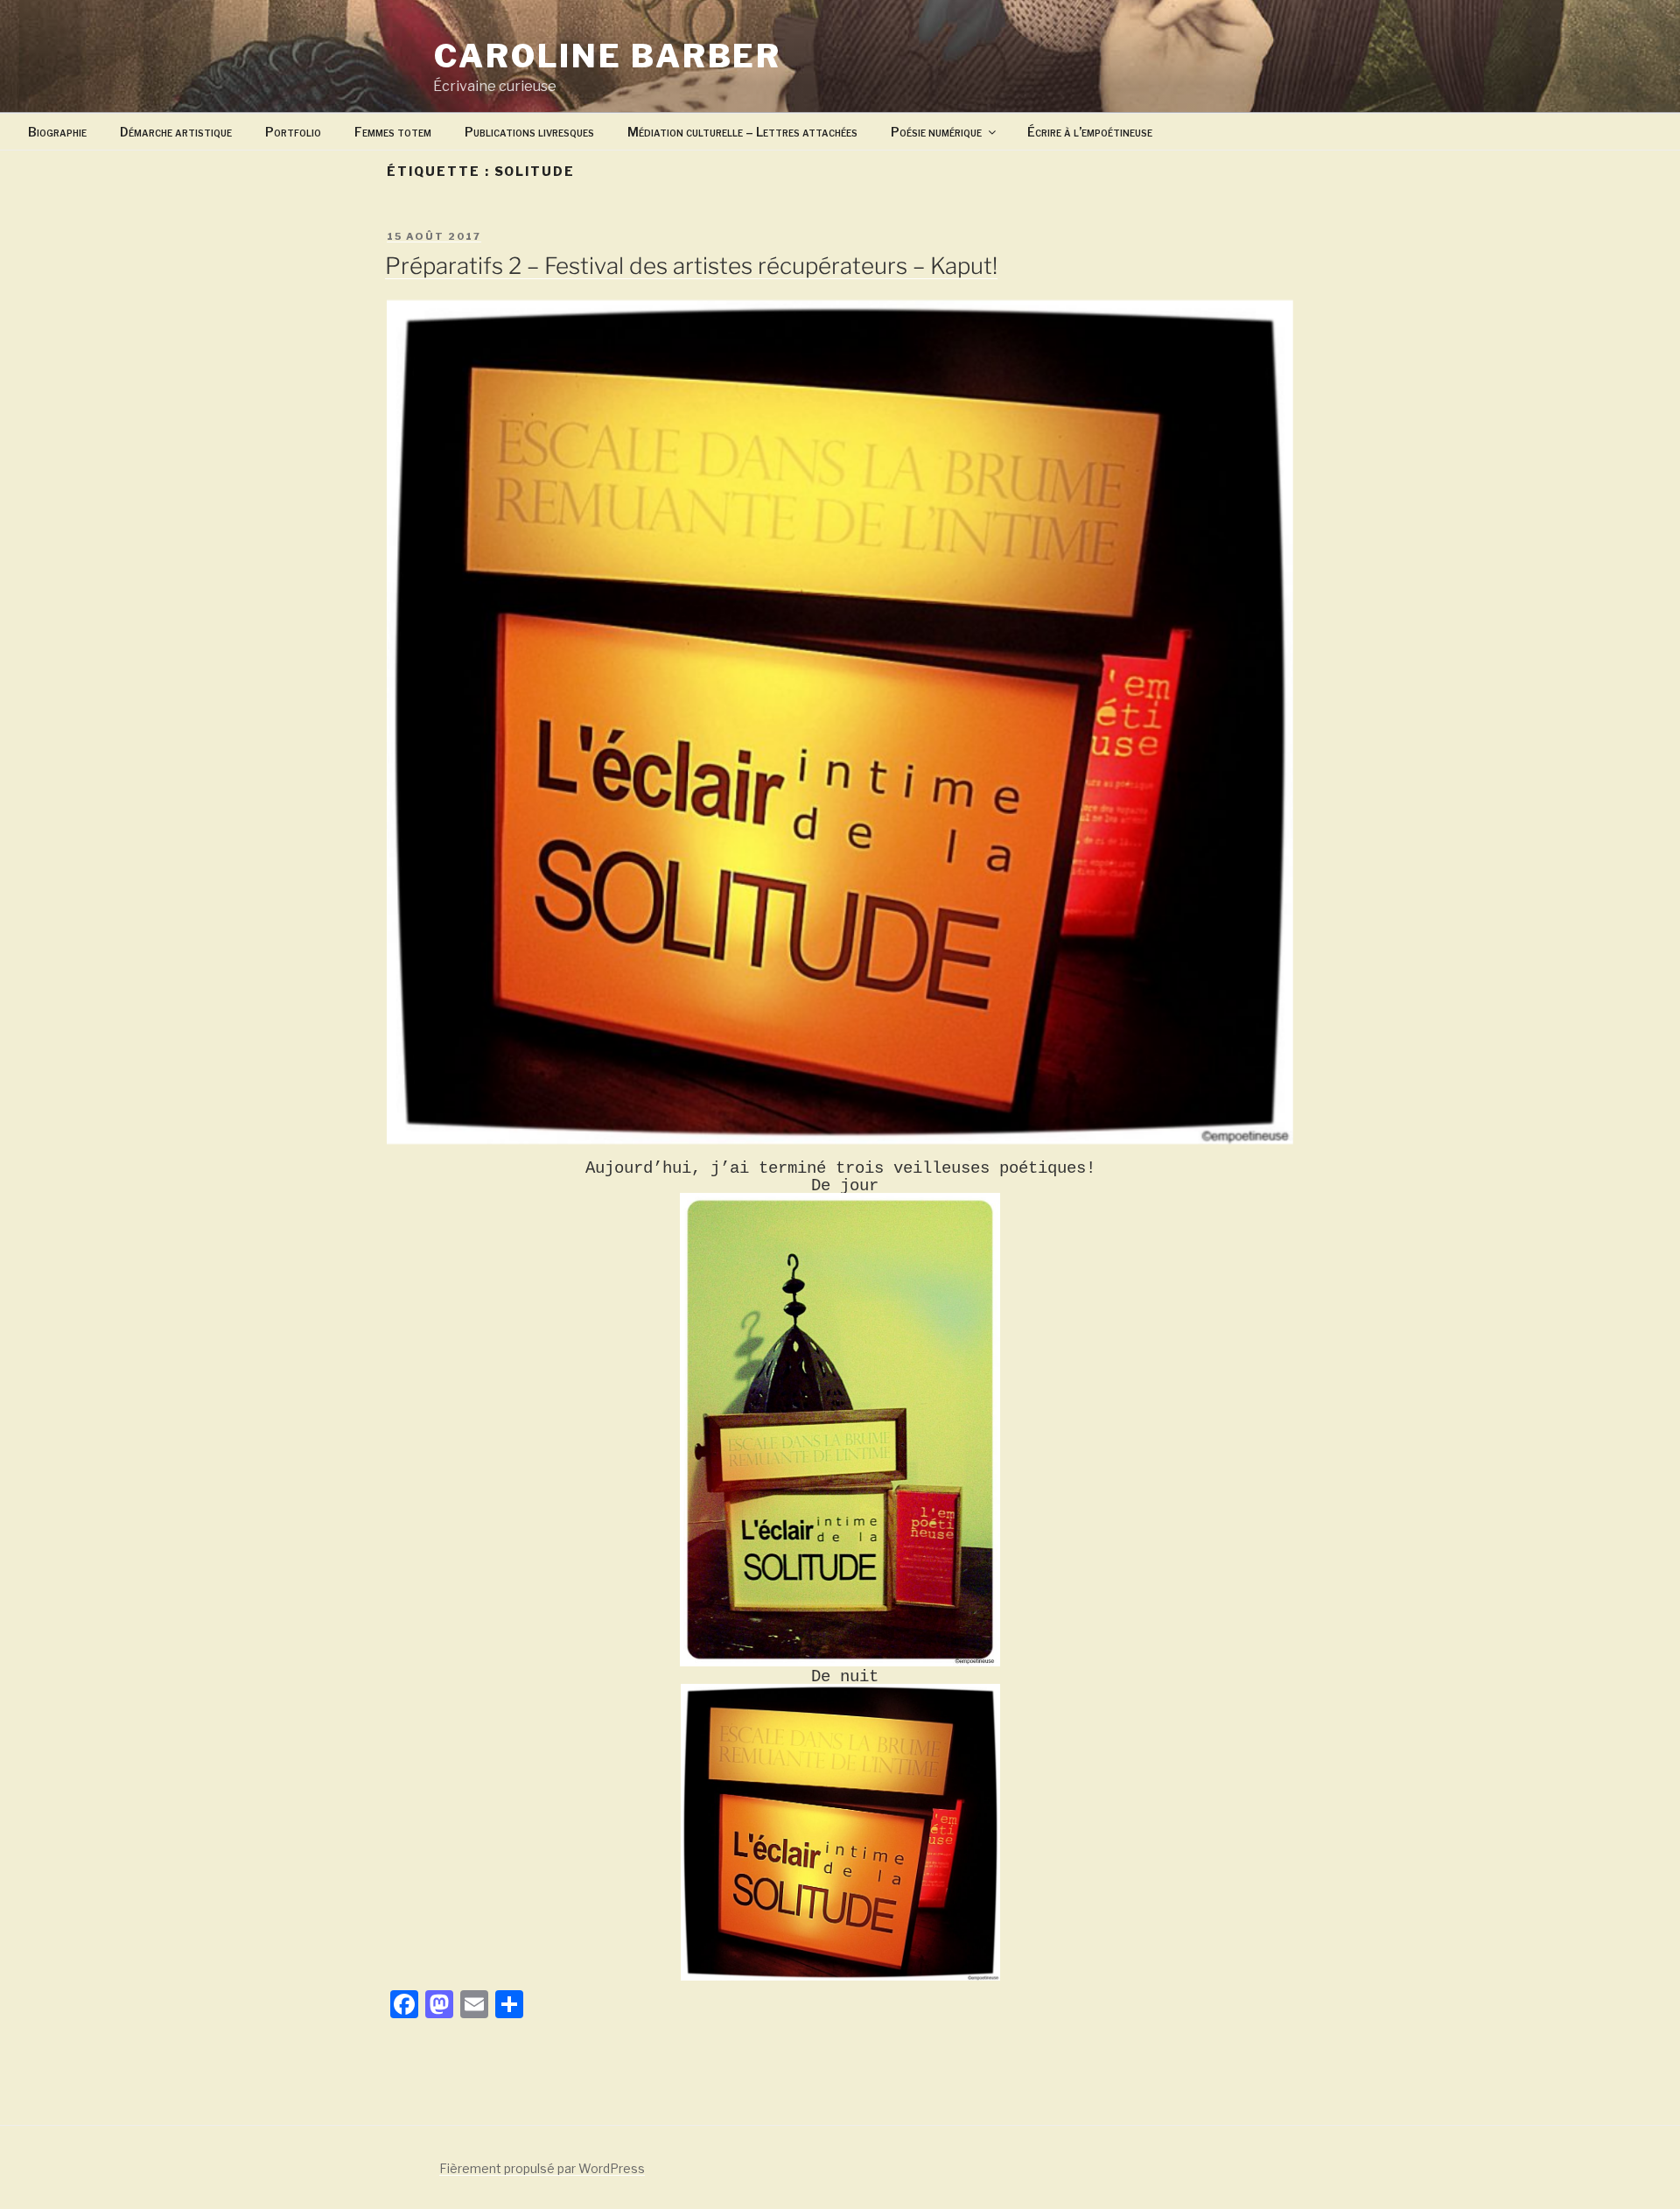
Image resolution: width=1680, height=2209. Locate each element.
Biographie (57, 132)
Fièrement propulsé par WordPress (542, 2168)
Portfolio (293, 132)
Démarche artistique (176, 132)
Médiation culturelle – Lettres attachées (742, 132)
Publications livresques (529, 132)
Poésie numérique (936, 132)
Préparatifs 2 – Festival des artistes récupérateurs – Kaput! (691, 266)
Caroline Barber (608, 56)
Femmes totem (393, 132)
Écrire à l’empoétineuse (1090, 132)
